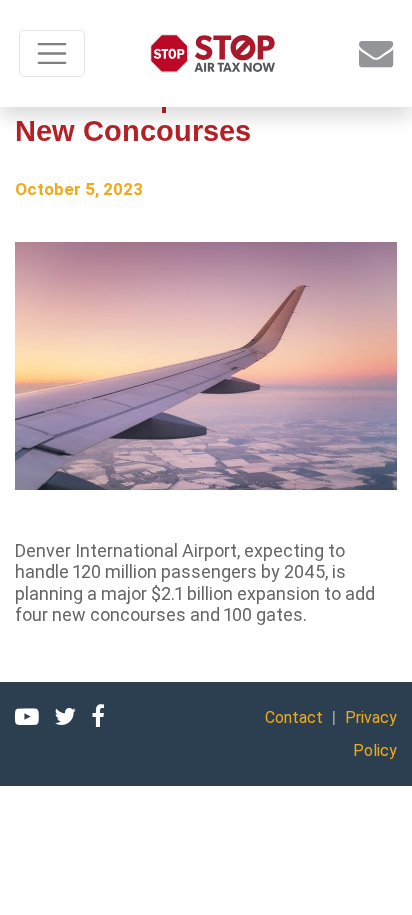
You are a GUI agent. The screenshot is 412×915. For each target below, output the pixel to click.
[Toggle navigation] (52, 53)
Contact (294, 717)
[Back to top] (372, 875)
